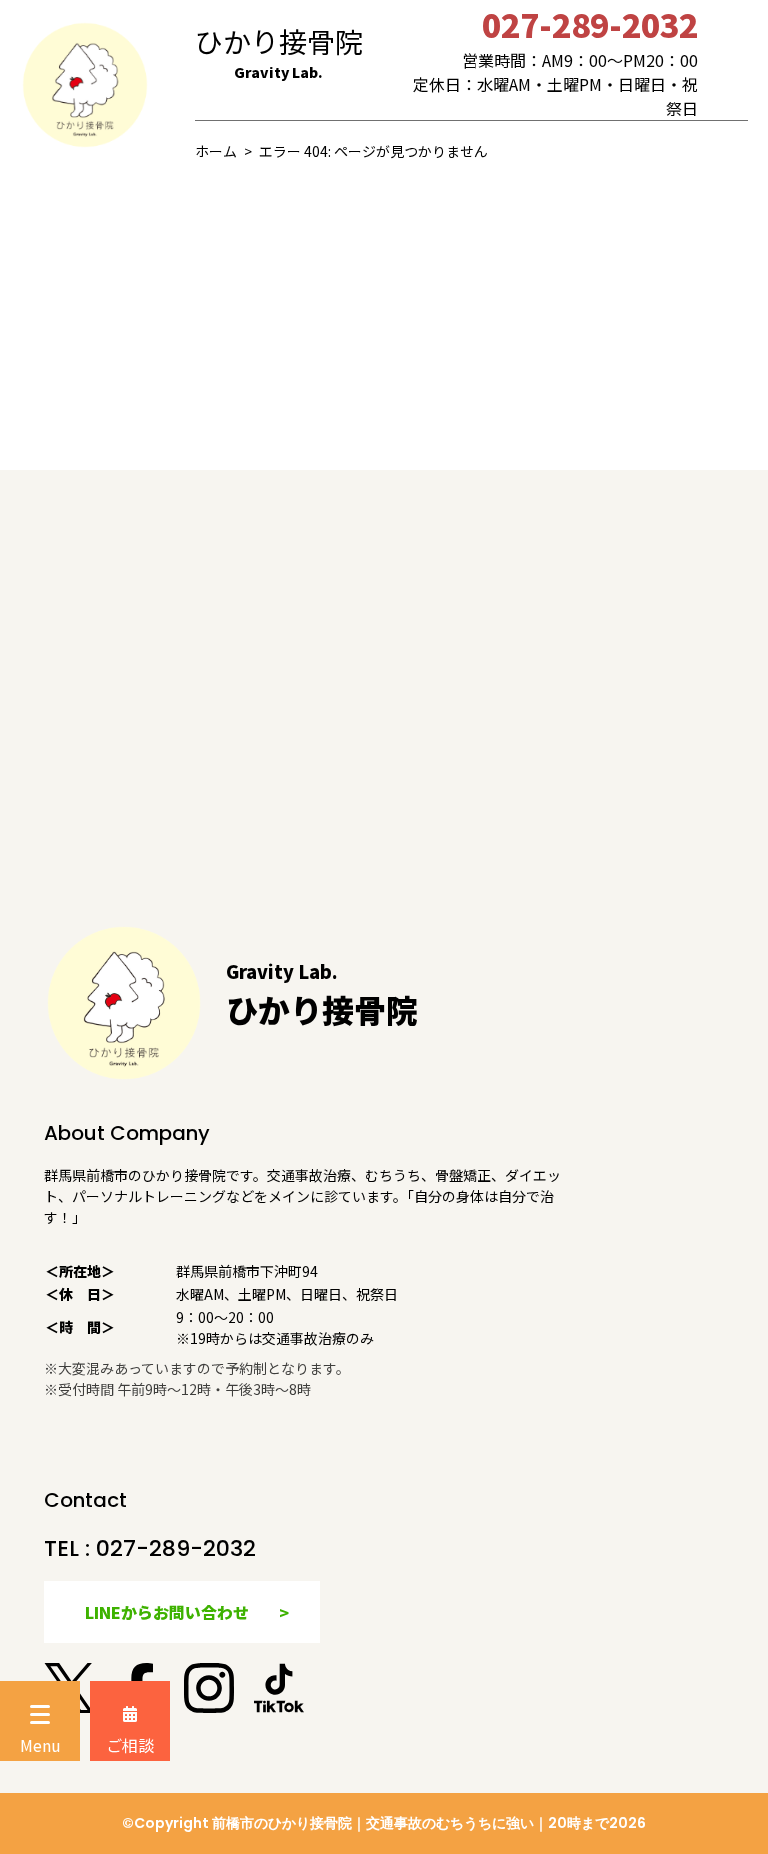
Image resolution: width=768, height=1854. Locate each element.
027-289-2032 (176, 1548)
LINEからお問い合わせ (167, 1612)
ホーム (216, 151)
